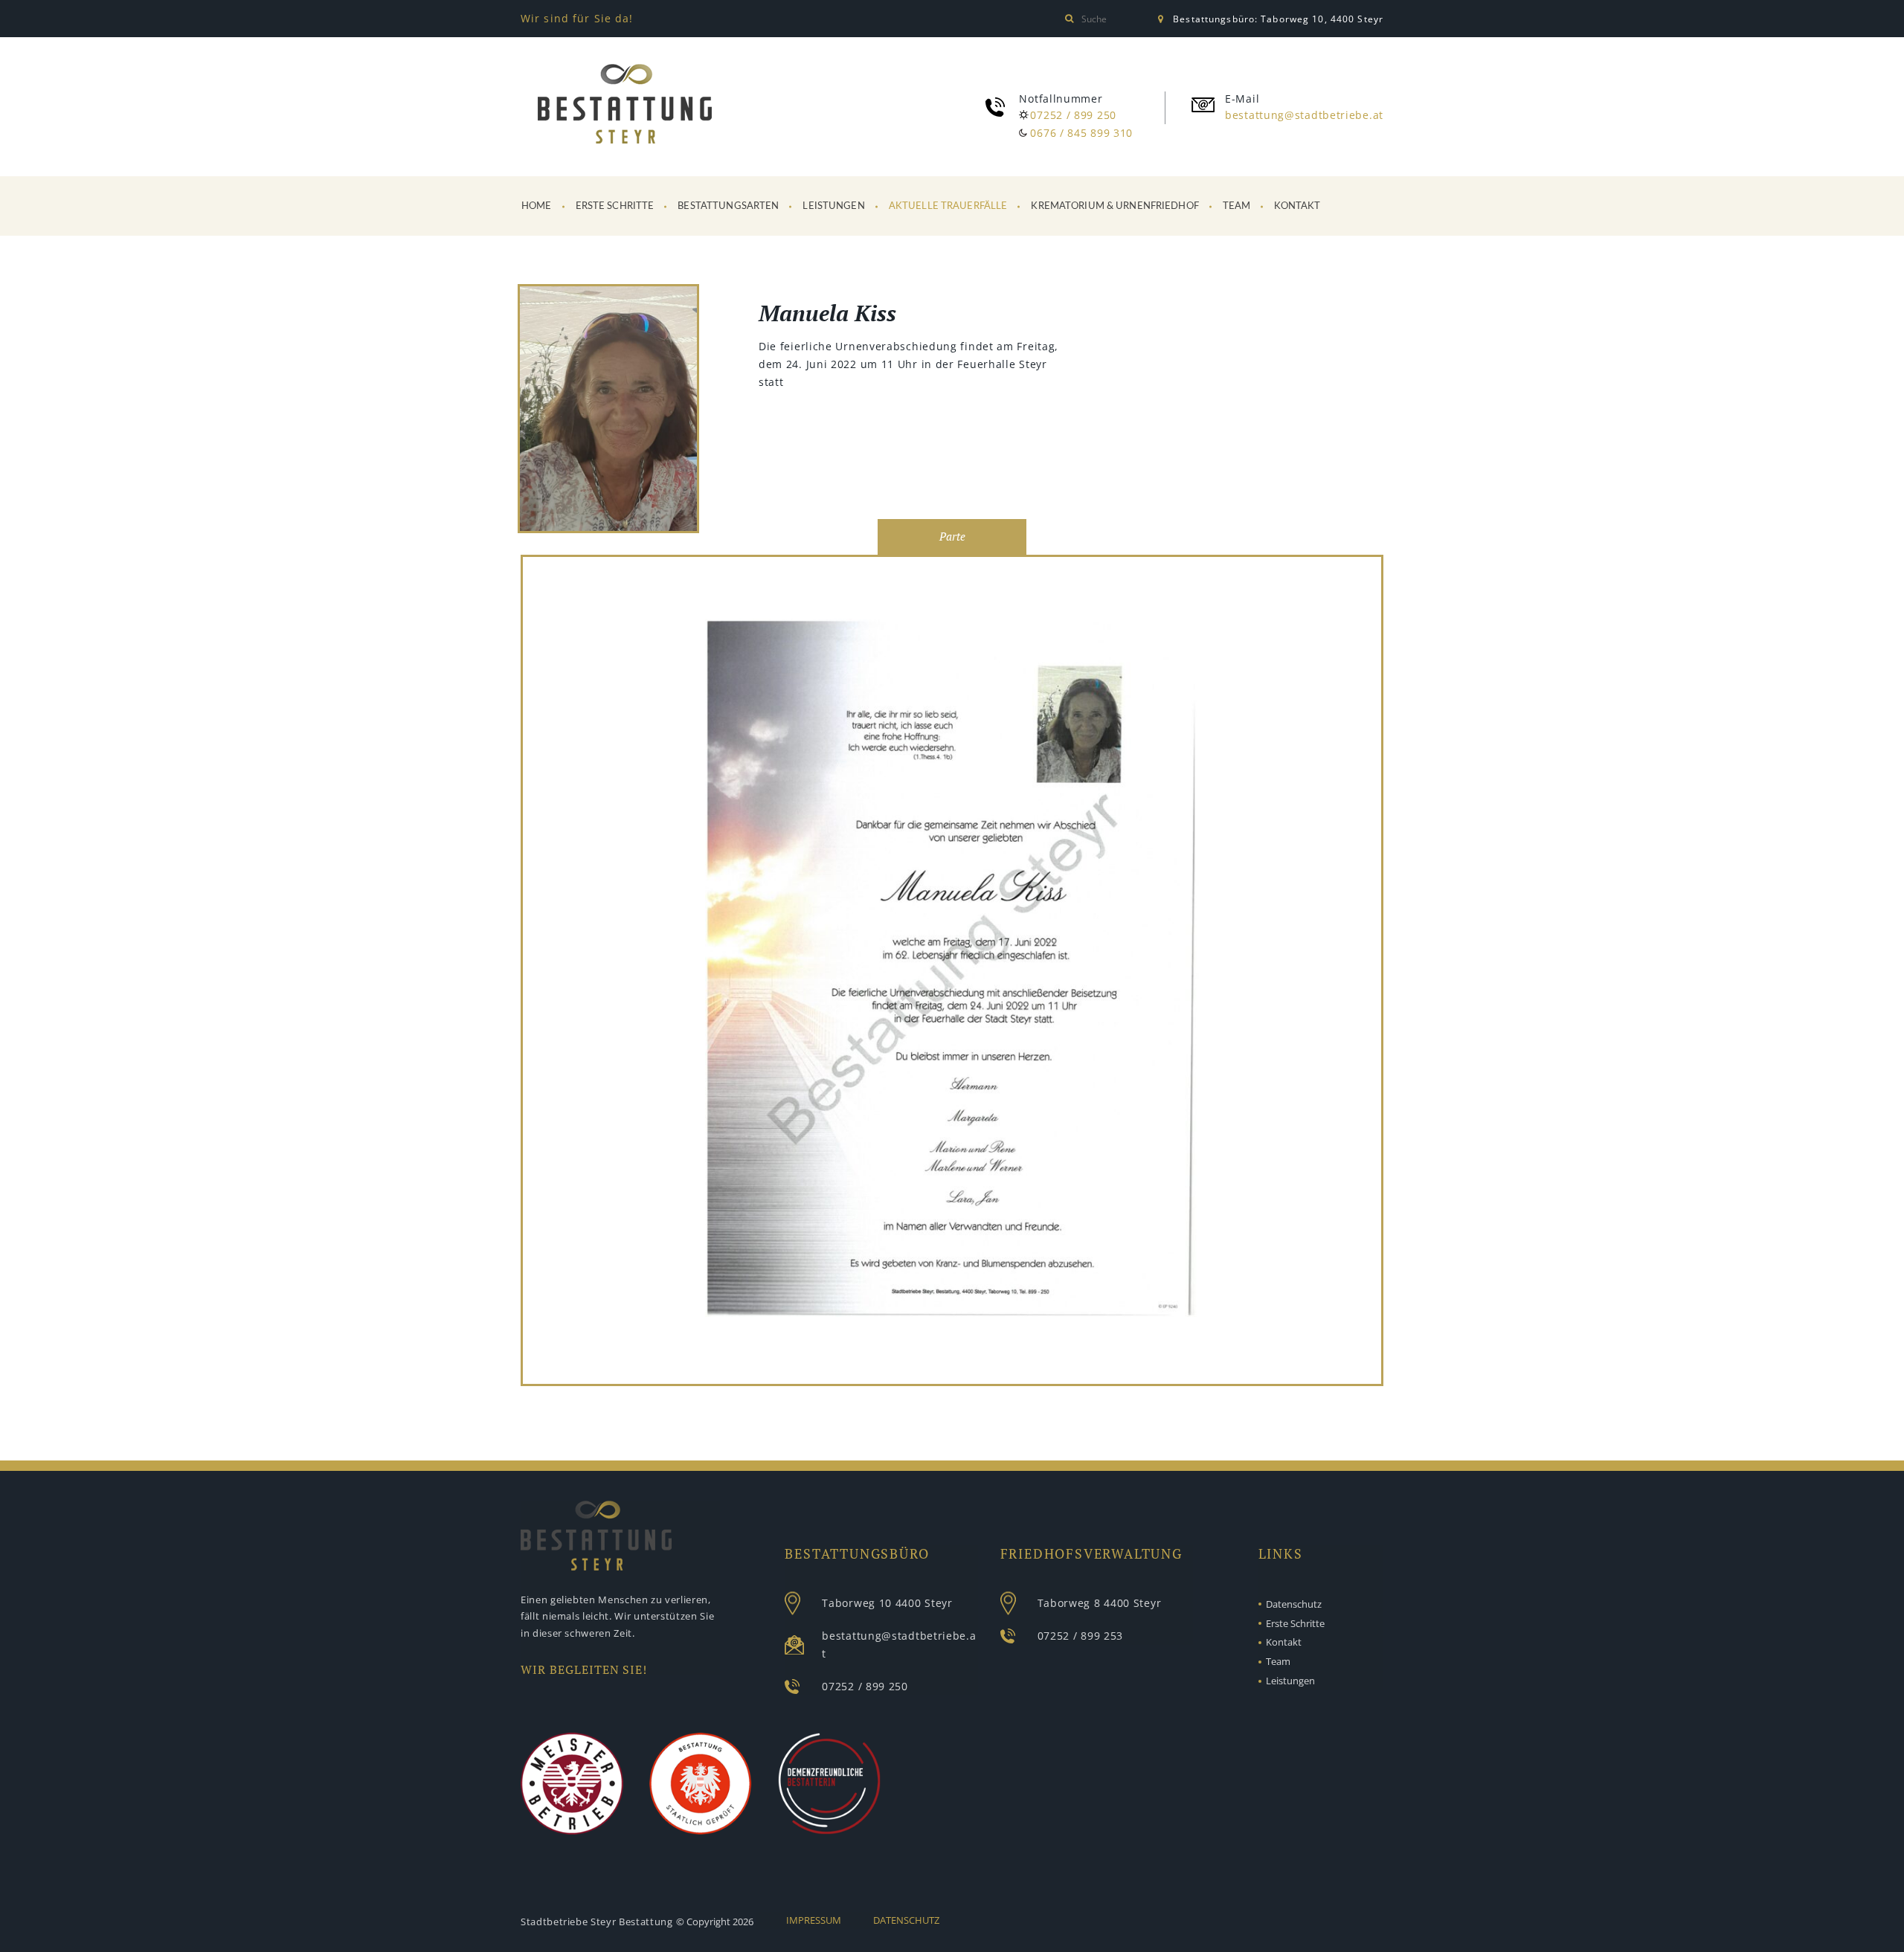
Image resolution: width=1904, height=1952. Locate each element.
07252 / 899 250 (1073, 115)
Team (1237, 206)
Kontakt (1297, 206)
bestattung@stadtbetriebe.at (1304, 115)
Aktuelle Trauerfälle (948, 206)
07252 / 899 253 (1081, 1636)
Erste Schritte (615, 206)
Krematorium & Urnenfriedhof (1115, 206)
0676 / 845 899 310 (1081, 133)
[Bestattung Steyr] (625, 104)
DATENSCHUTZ (906, 1920)
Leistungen (833, 206)
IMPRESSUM (814, 1920)
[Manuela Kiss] (608, 411)
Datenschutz (1294, 1604)
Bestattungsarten (728, 206)
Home (537, 206)
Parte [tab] (952, 537)
